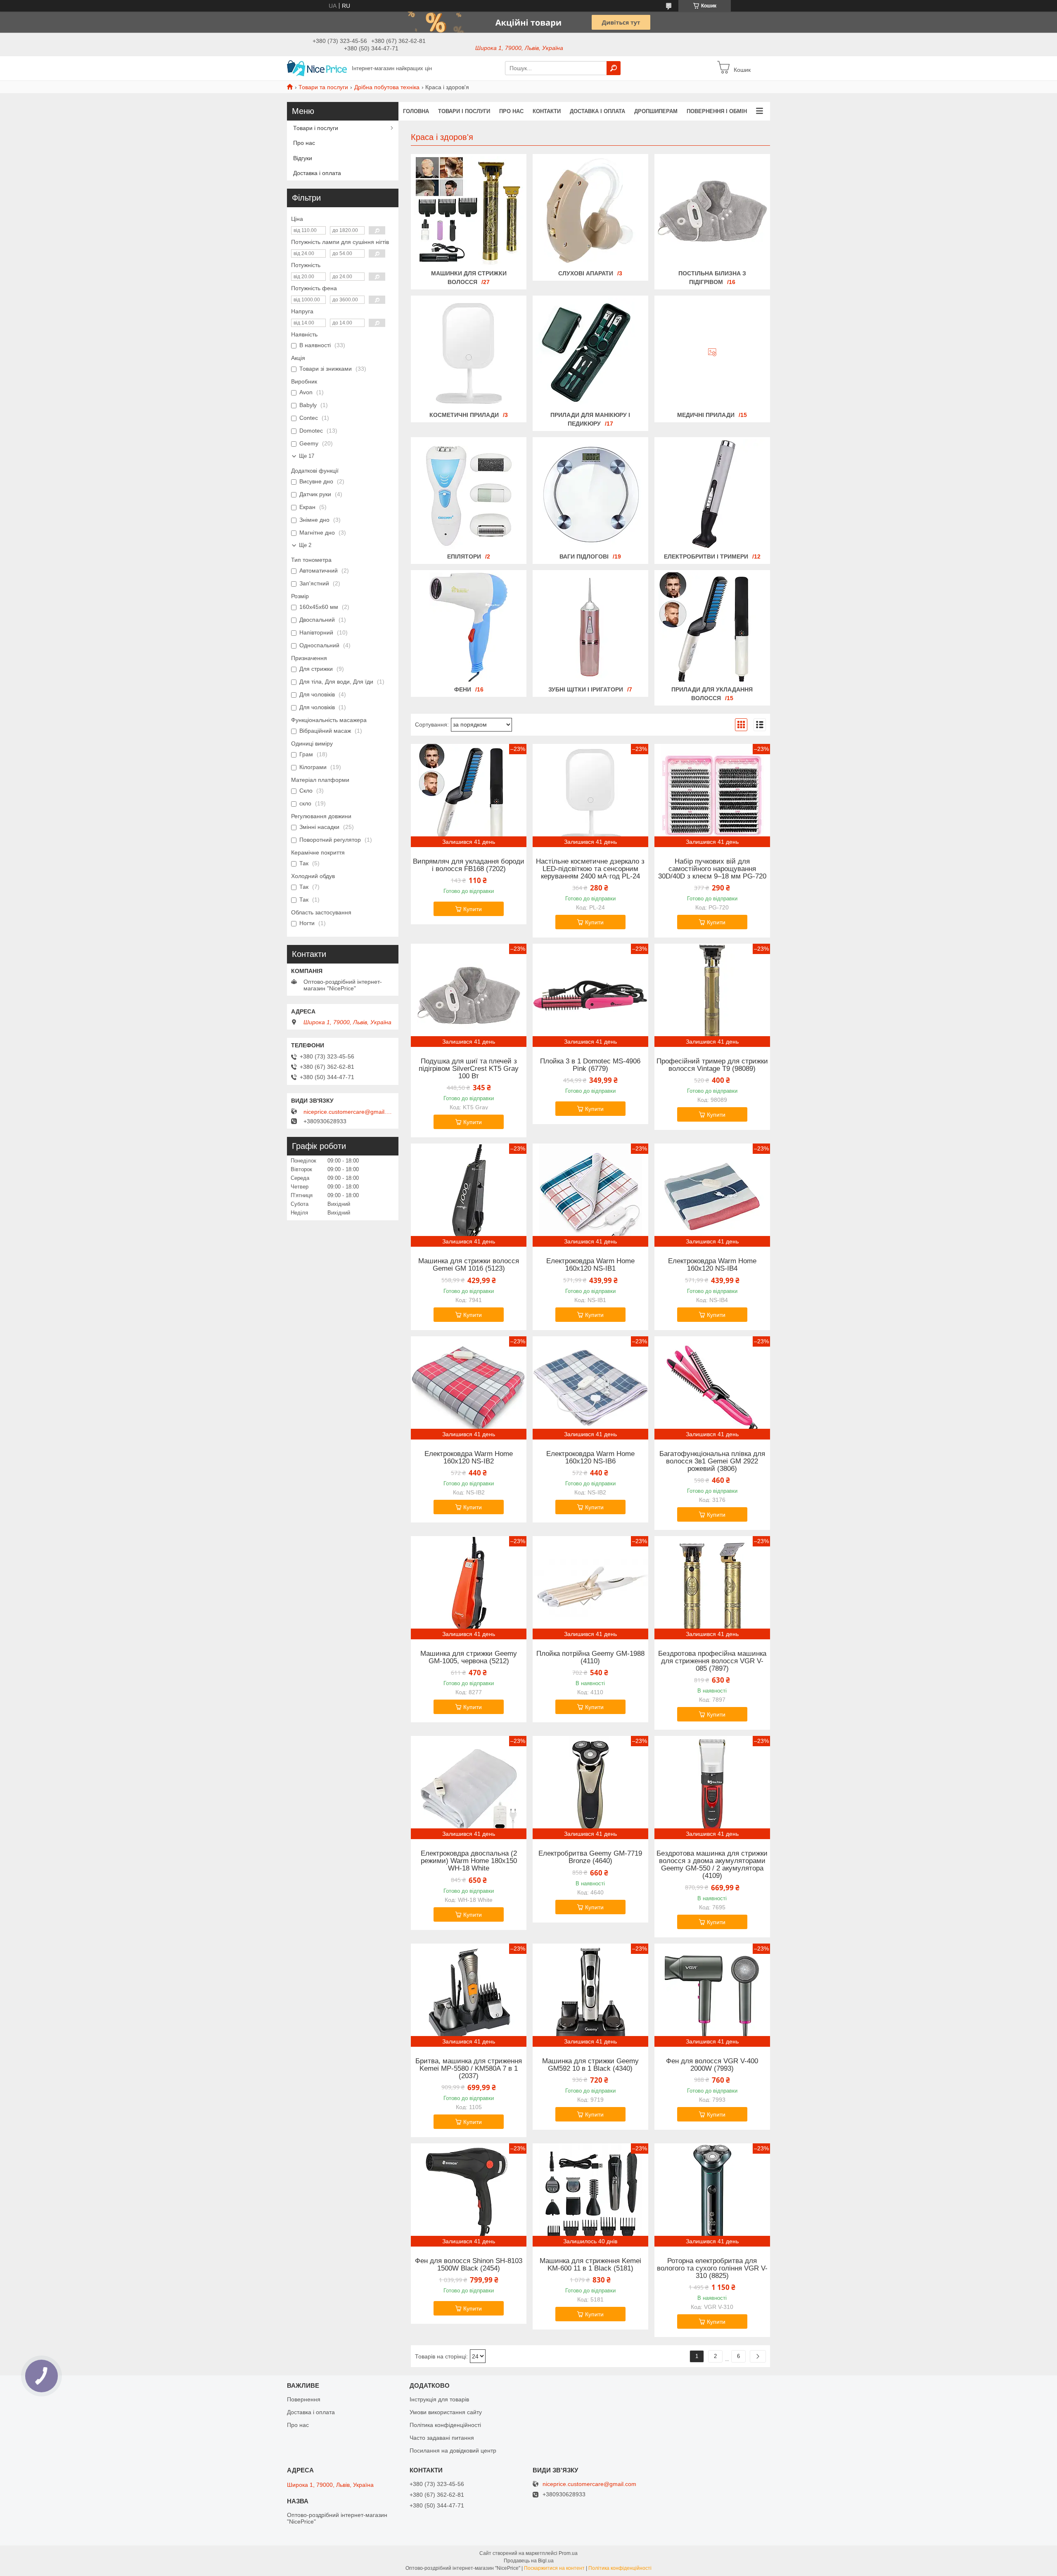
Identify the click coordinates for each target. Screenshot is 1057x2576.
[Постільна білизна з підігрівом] (712, 211)
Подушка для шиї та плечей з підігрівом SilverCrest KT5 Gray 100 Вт (469, 1069)
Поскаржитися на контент (554, 2568)
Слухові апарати (586, 273)
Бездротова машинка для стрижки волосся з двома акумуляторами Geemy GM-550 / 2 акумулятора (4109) (712, 1865)
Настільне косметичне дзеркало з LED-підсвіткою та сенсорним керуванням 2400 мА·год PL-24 (590, 869)
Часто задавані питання (442, 2438)
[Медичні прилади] (712, 353)
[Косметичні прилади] (469, 353)
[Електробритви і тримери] (712, 494)
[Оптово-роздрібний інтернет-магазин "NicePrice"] (317, 68)
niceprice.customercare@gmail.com (349, 1112)
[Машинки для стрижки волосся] (469, 211)
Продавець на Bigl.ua (529, 2561)
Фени (463, 689)
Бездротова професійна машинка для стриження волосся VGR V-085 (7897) (712, 1661)
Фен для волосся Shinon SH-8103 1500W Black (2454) (469, 2265)
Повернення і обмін (717, 111)
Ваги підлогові (584, 556)
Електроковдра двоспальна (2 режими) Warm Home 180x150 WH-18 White (469, 1861)
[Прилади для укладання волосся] (712, 627)
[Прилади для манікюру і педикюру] (590, 353)
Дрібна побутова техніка (387, 87)
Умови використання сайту (446, 2412)
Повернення (304, 2399)
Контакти (547, 111)
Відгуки (303, 158)
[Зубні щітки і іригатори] (590, 627)
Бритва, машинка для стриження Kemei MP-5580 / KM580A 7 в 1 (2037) (469, 2069)
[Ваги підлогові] (590, 494)
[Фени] (469, 627)
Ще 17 (307, 456)
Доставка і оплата (597, 111)
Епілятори (464, 556)
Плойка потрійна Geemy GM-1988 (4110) (590, 1657)
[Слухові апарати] (590, 211)
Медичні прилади (706, 415)
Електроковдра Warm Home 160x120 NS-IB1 (590, 1265)
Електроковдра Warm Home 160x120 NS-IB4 (712, 1265)
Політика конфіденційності (445, 2425)
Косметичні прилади (464, 415)
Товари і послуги (464, 111)
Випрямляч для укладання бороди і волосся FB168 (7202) (469, 865)
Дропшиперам (656, 111)
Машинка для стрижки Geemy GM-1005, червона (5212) (469, 1657)
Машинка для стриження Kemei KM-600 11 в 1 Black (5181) (590, 2265)
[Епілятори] (469, 494)
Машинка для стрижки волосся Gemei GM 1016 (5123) (469, 1265)
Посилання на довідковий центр (453, 2451)
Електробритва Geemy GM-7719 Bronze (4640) (590, 1857)
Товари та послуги (323, 87)
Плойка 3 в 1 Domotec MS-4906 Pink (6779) (590, 1065)
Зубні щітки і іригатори (586, 689)
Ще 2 (305, 545)
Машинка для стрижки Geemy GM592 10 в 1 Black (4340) (590, 2065)
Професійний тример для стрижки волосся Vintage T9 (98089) (712, 1065)
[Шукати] (614, 68)
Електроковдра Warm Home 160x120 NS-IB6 (590, 1458)
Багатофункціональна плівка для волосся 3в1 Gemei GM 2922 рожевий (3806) (712, 1461)
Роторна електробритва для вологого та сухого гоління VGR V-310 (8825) (712, 2268)
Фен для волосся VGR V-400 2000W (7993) (712, 2065)
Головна (416, 111)
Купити (473, 909)
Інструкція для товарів (439, 2399)
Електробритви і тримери (706, 556)
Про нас (511, 111)
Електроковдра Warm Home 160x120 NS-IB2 (469, 1458)
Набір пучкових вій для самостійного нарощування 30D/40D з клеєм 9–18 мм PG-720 (712, 869)
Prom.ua (568, 2553)
